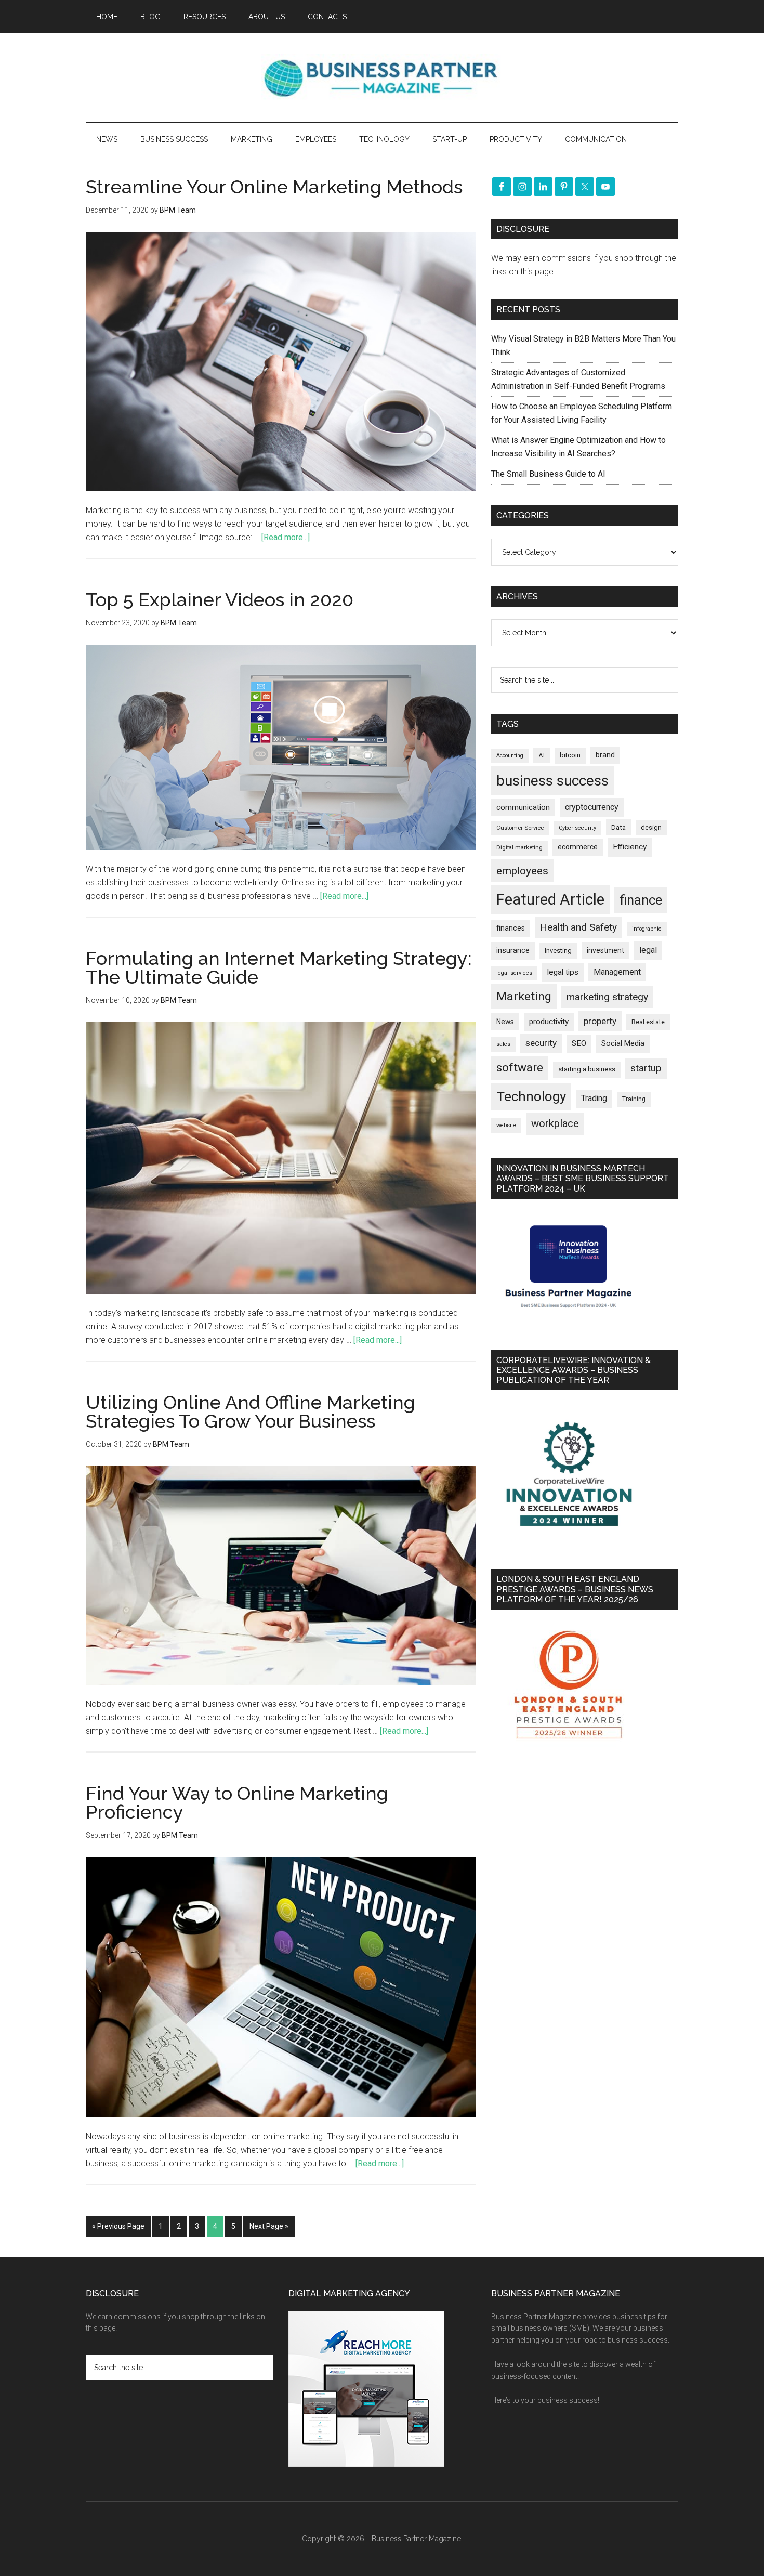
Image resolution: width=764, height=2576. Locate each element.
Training (634, 1099)
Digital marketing (519, 848)
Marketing (524, 996)
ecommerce (578, 847)
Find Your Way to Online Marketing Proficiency (237, 1802)
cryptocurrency (592, 807)
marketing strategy (607, 997)
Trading (594, 1099)
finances (511, 928)
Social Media (623, 1044)
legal (648, 950)
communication (523, 807)
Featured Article (550, 899)
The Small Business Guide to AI (548, 474)
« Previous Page (118, 2226)
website (506, 1125)
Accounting (510, 756)
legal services (514, 973)
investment (605, 950)
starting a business (587, 1069)
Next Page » (269, 2226)
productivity (549, 1022)
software (520, 1068)
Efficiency (630, 847)
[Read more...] (286, 537)
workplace (555, 1123)
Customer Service (520, 828)
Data (618, 827)
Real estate (648, 1022)
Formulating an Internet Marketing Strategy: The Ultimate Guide (279, 967)
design (651, 827)
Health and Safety (578, 927)
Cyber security (577, 828)
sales (503, 1044)
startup (646, 1068)
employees (522, 871)
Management (617, 972)
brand (605, 755)
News (505, 1022)
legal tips (563, 972)
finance (641, 900)
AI (542, 755)
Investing (558, 951)
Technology (531, 1096)
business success (552, 781)
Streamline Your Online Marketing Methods (274, 187)
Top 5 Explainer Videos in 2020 (220, 599)
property (600, 1021)
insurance (513, 951)
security (541, 1043)
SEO (579, 1043)
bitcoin (570, 755)
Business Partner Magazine (382, 77)
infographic (647, 929)
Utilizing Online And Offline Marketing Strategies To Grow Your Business (251, 1411)
